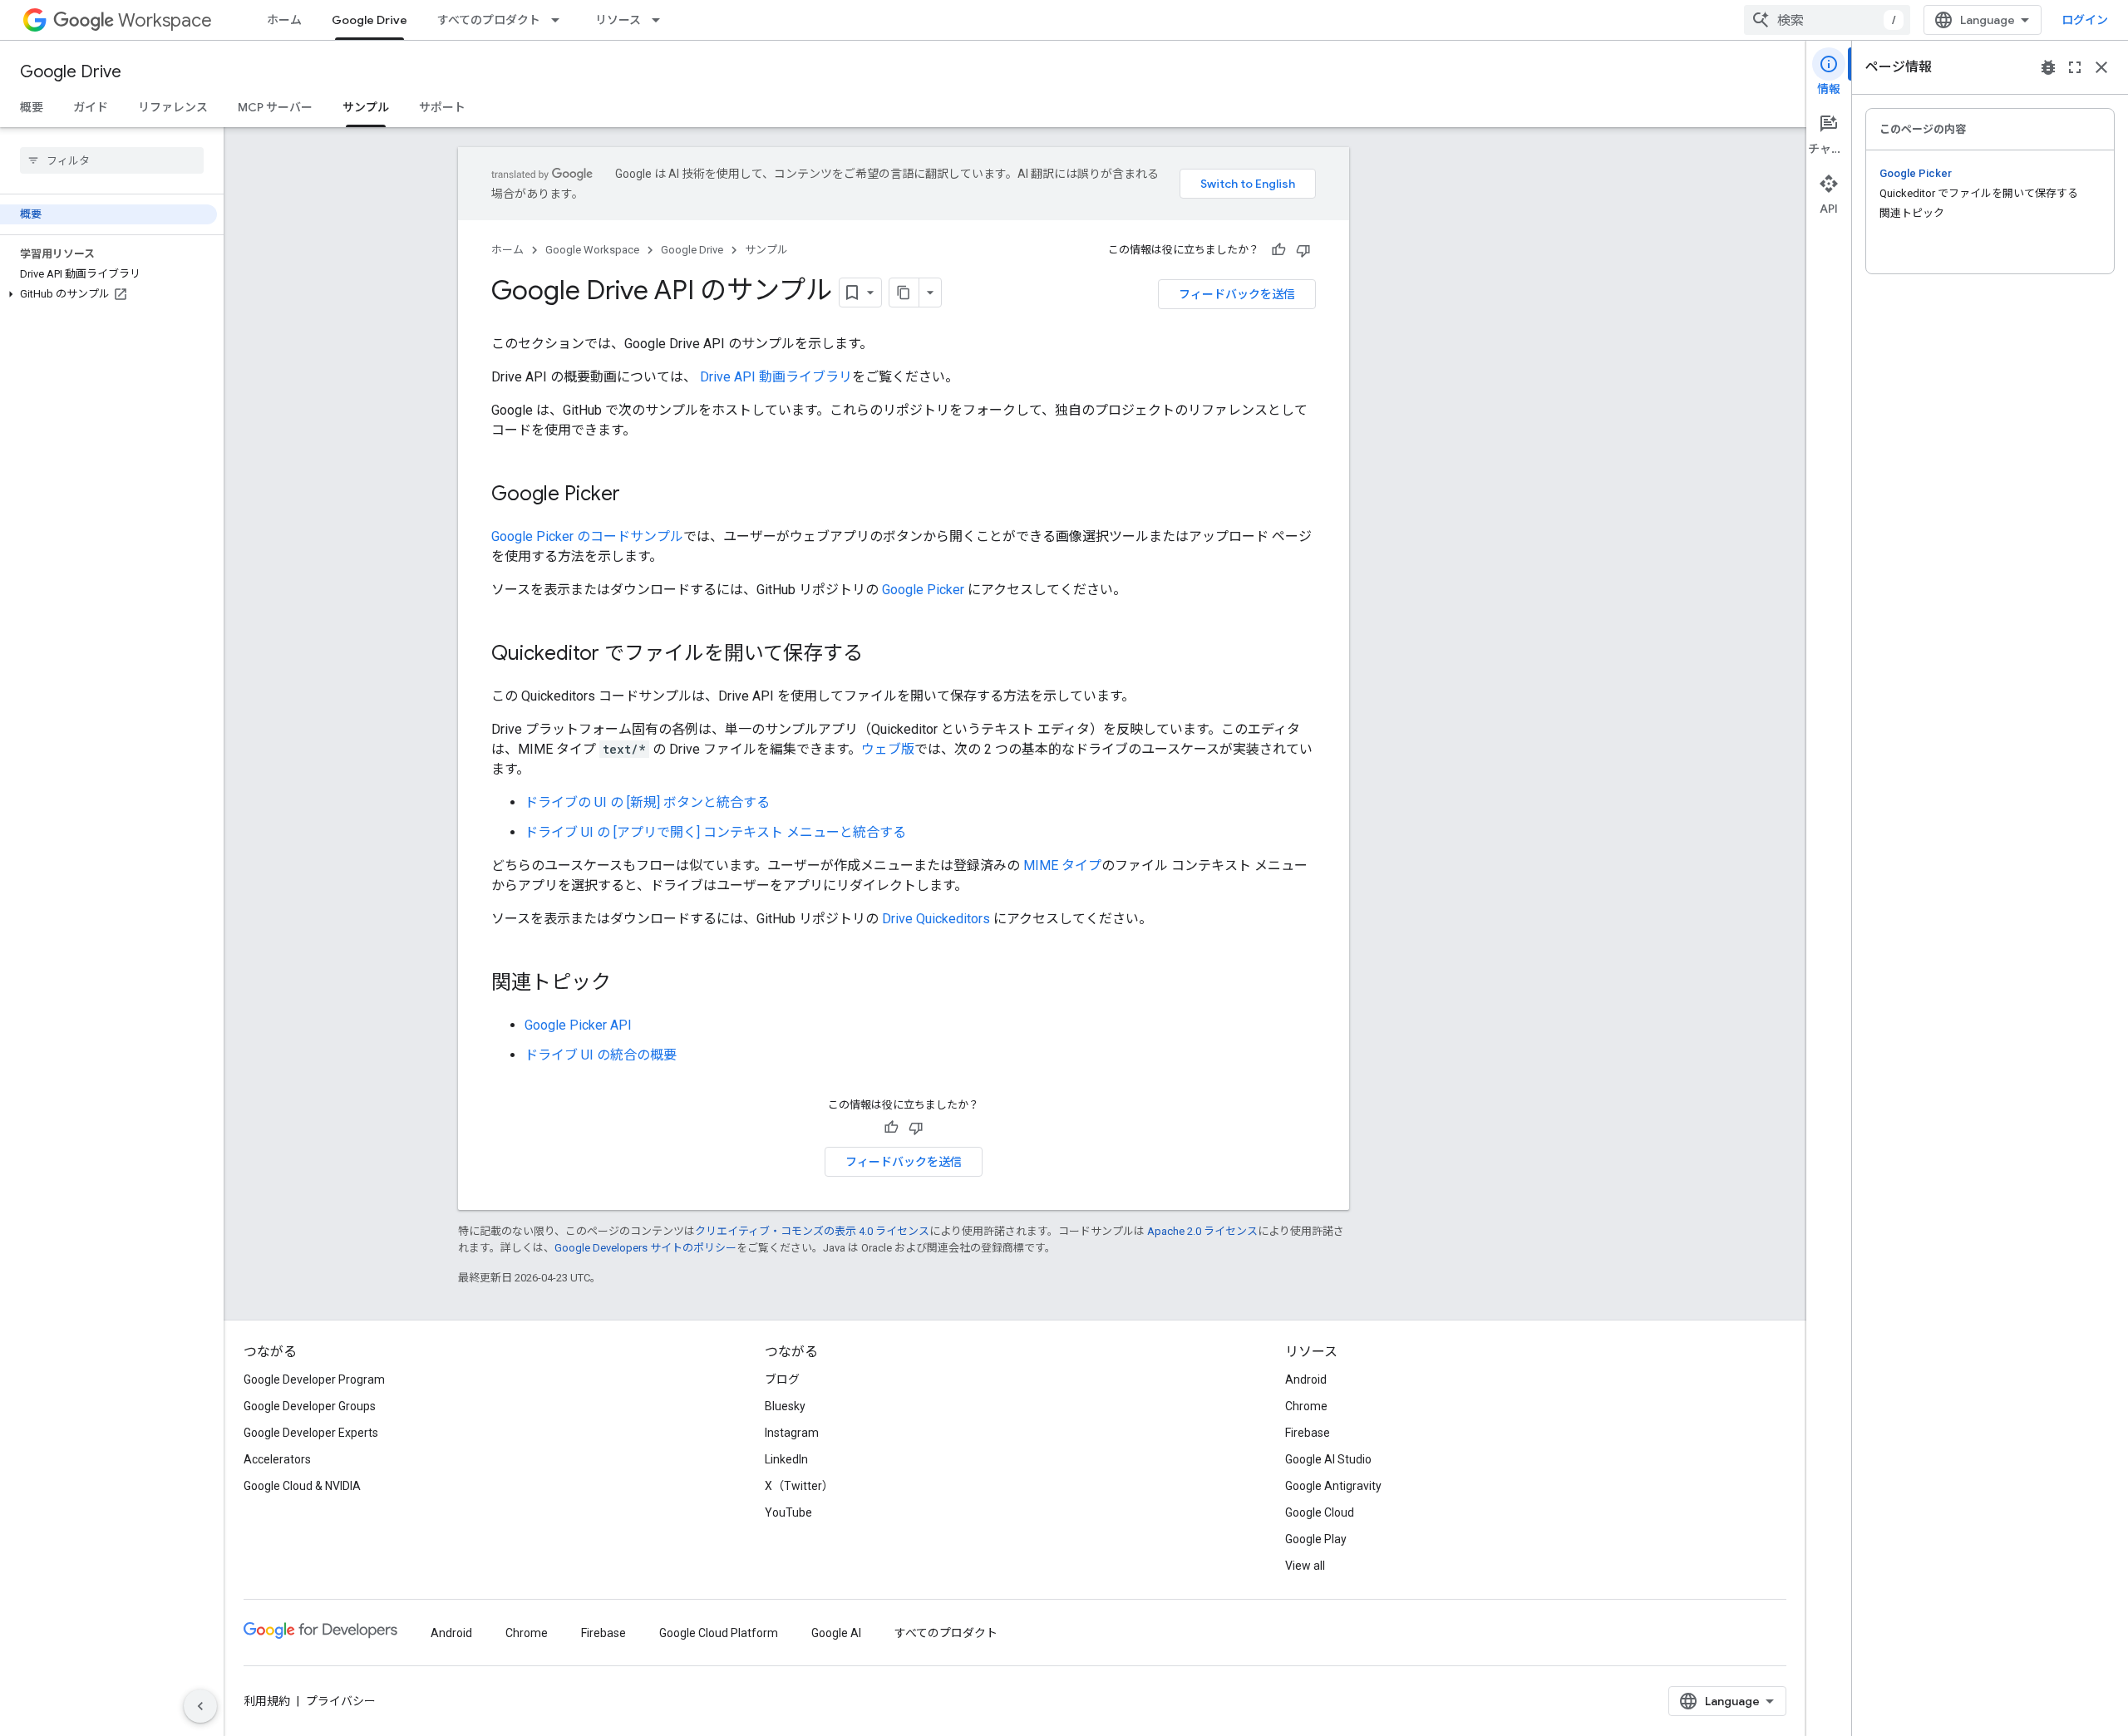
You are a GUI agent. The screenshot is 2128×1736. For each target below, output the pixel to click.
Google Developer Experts (311, 1433)
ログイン (2085, 20)
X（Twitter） (799, 1486)
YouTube (788, 1512)
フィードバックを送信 (1237, 294)
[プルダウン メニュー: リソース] (661, 20)
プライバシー (341, 1701)
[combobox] (1827, 20)
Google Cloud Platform (719, 1633)
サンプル (366, 107)
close (2101, 67)
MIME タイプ (1062, 866)
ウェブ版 (888, 749)
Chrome (1306, 1406)
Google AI (836, 1633)
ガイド (91, 107)
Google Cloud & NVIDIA (302, 1486)
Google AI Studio (1328, 1459)
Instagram (792, 1433)
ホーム (284, 20)
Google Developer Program (314, 1379)
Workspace (165, 20)
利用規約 (267, 1701)
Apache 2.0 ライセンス (1202, 1231)
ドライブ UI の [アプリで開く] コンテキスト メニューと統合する (715, 832)
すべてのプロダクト (489, 20)
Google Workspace (592, 250)
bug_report (2048, 67)
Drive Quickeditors (936, 919)
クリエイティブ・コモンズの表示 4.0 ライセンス (812, 1231)
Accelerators (277, 1459)
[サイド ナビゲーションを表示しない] (200, 1706)
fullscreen (2075, 67)
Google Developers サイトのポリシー (645, 1248)
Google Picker (923, 590)
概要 (32, 107)
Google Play (1316, 1539)
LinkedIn (786, 1459)
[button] (108, 294)
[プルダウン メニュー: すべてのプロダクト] (560, 20)
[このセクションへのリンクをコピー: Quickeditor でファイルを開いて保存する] (879, 655)
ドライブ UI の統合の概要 (601, 1055)
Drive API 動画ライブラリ (774, 377)
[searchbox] (112, 160)
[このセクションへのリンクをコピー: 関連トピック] (628, 984)
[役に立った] (1278, 250)
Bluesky (785, 1406)
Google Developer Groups (310, 1406)
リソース (618, 20)
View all (1305, 1566)
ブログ (782, 1379)
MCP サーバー (275, 107)
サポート (442, 107)
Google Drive (369, 20)
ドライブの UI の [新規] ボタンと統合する (647, 802)
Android (1306, 1379)
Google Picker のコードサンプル (587, 536)
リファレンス (173, 107)
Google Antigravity (1333, 1486)
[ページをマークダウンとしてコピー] (904, 293)
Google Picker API (578, 1025)
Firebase (1308, 1433)
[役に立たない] (1303, 250)
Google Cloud (1320, 1512)
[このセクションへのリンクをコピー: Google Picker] (637, 495)
